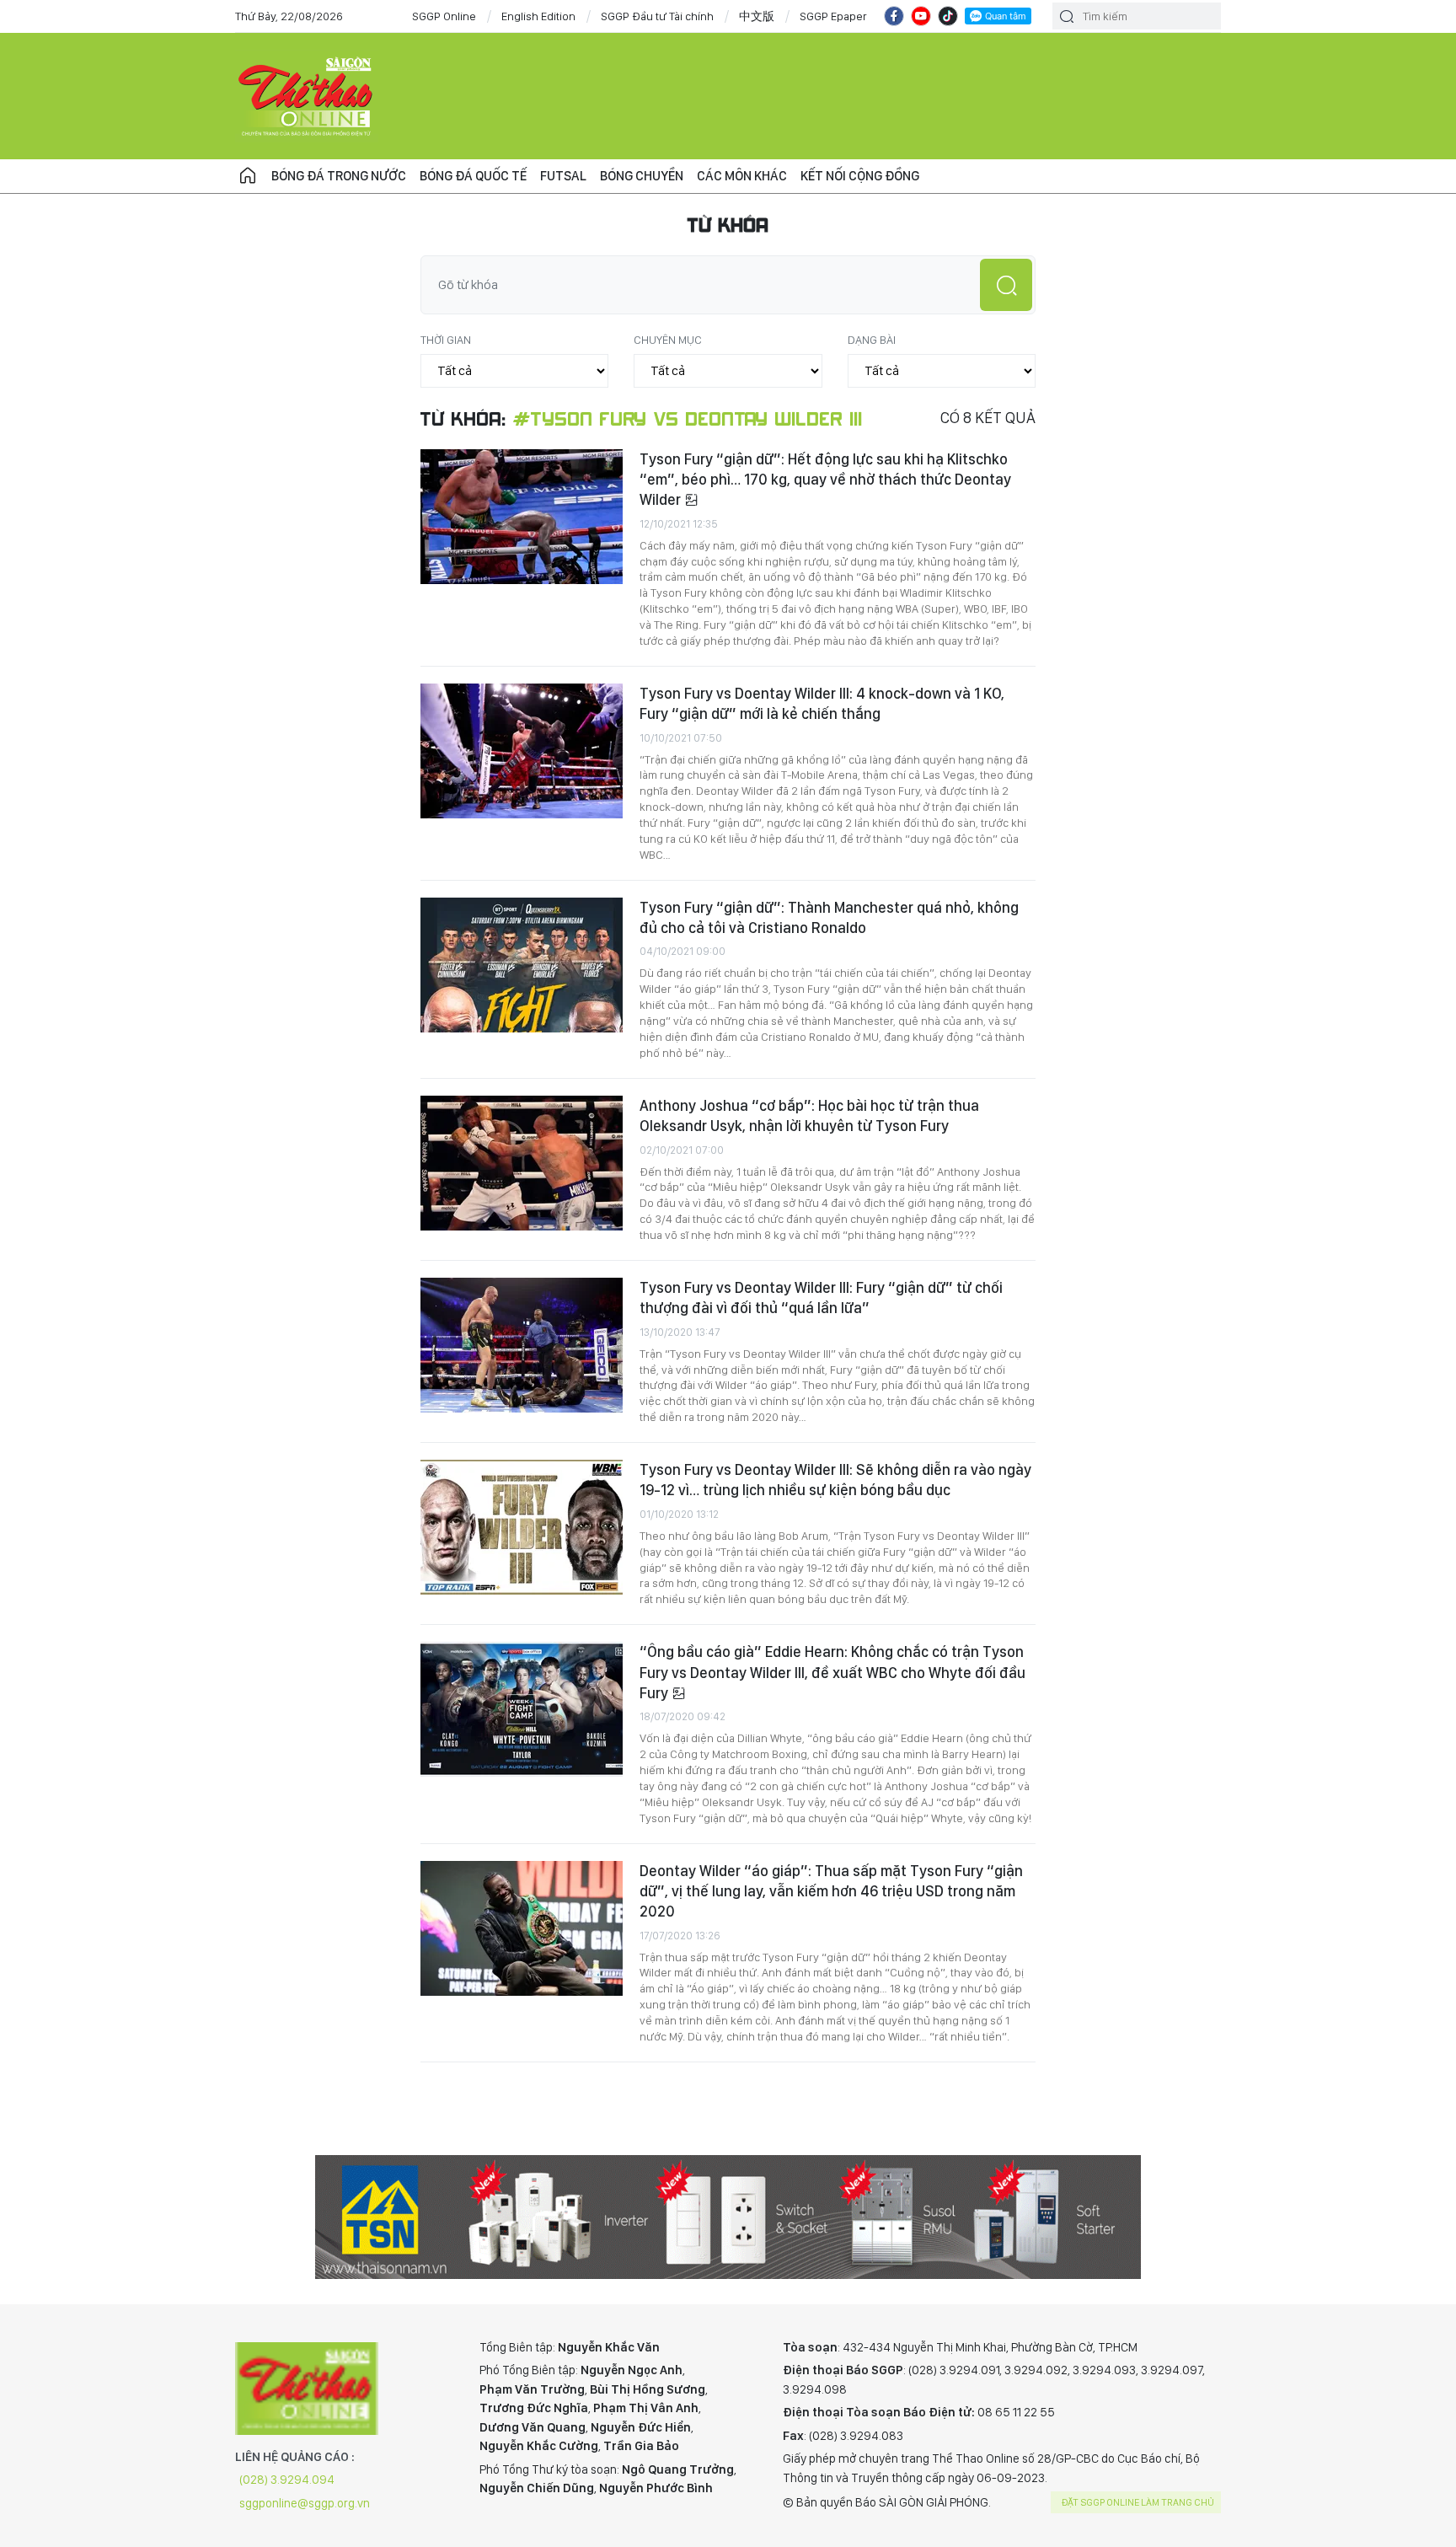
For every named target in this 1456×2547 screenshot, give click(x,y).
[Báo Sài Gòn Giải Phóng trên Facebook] (894, 16)
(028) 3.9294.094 (287, 2480)
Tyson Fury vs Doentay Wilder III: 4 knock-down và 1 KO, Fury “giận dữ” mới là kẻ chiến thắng (822, 703)
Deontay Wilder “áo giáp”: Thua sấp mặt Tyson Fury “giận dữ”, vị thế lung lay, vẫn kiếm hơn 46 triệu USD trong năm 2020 (831, 1891)
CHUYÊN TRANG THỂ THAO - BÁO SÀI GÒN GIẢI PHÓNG (307, 96)
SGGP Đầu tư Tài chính (657, 16)
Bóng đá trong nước (339, 176)
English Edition (538, 16)
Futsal (563, 176)
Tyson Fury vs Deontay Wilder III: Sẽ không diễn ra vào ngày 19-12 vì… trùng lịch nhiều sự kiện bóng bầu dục (835, 1480)
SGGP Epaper (833, 16)
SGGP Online (444, 16)
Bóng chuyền (642, 176)
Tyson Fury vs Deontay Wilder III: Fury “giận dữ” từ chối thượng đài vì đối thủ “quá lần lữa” (821, 1298)
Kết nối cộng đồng (860, 176)
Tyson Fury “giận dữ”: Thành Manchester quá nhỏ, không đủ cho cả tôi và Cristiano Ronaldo (829, 917)
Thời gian (446, 340)
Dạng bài (872, 340)
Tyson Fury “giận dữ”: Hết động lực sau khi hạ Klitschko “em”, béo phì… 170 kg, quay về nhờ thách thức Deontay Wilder (825, 480)
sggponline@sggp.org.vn (305, 2503)
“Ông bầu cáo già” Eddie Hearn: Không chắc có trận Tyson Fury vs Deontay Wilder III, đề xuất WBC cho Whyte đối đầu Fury (832, 1672)
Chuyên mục (668, 340)
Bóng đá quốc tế (473, 176)
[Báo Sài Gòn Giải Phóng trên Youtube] (921, 16)
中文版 (757, 16)
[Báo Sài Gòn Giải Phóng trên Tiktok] (948, 16)
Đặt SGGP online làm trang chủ (1138, 2502)
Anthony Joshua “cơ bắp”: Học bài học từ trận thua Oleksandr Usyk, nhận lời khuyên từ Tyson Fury (809, 1115)
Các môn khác (742, 176)
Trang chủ (248, 176)
